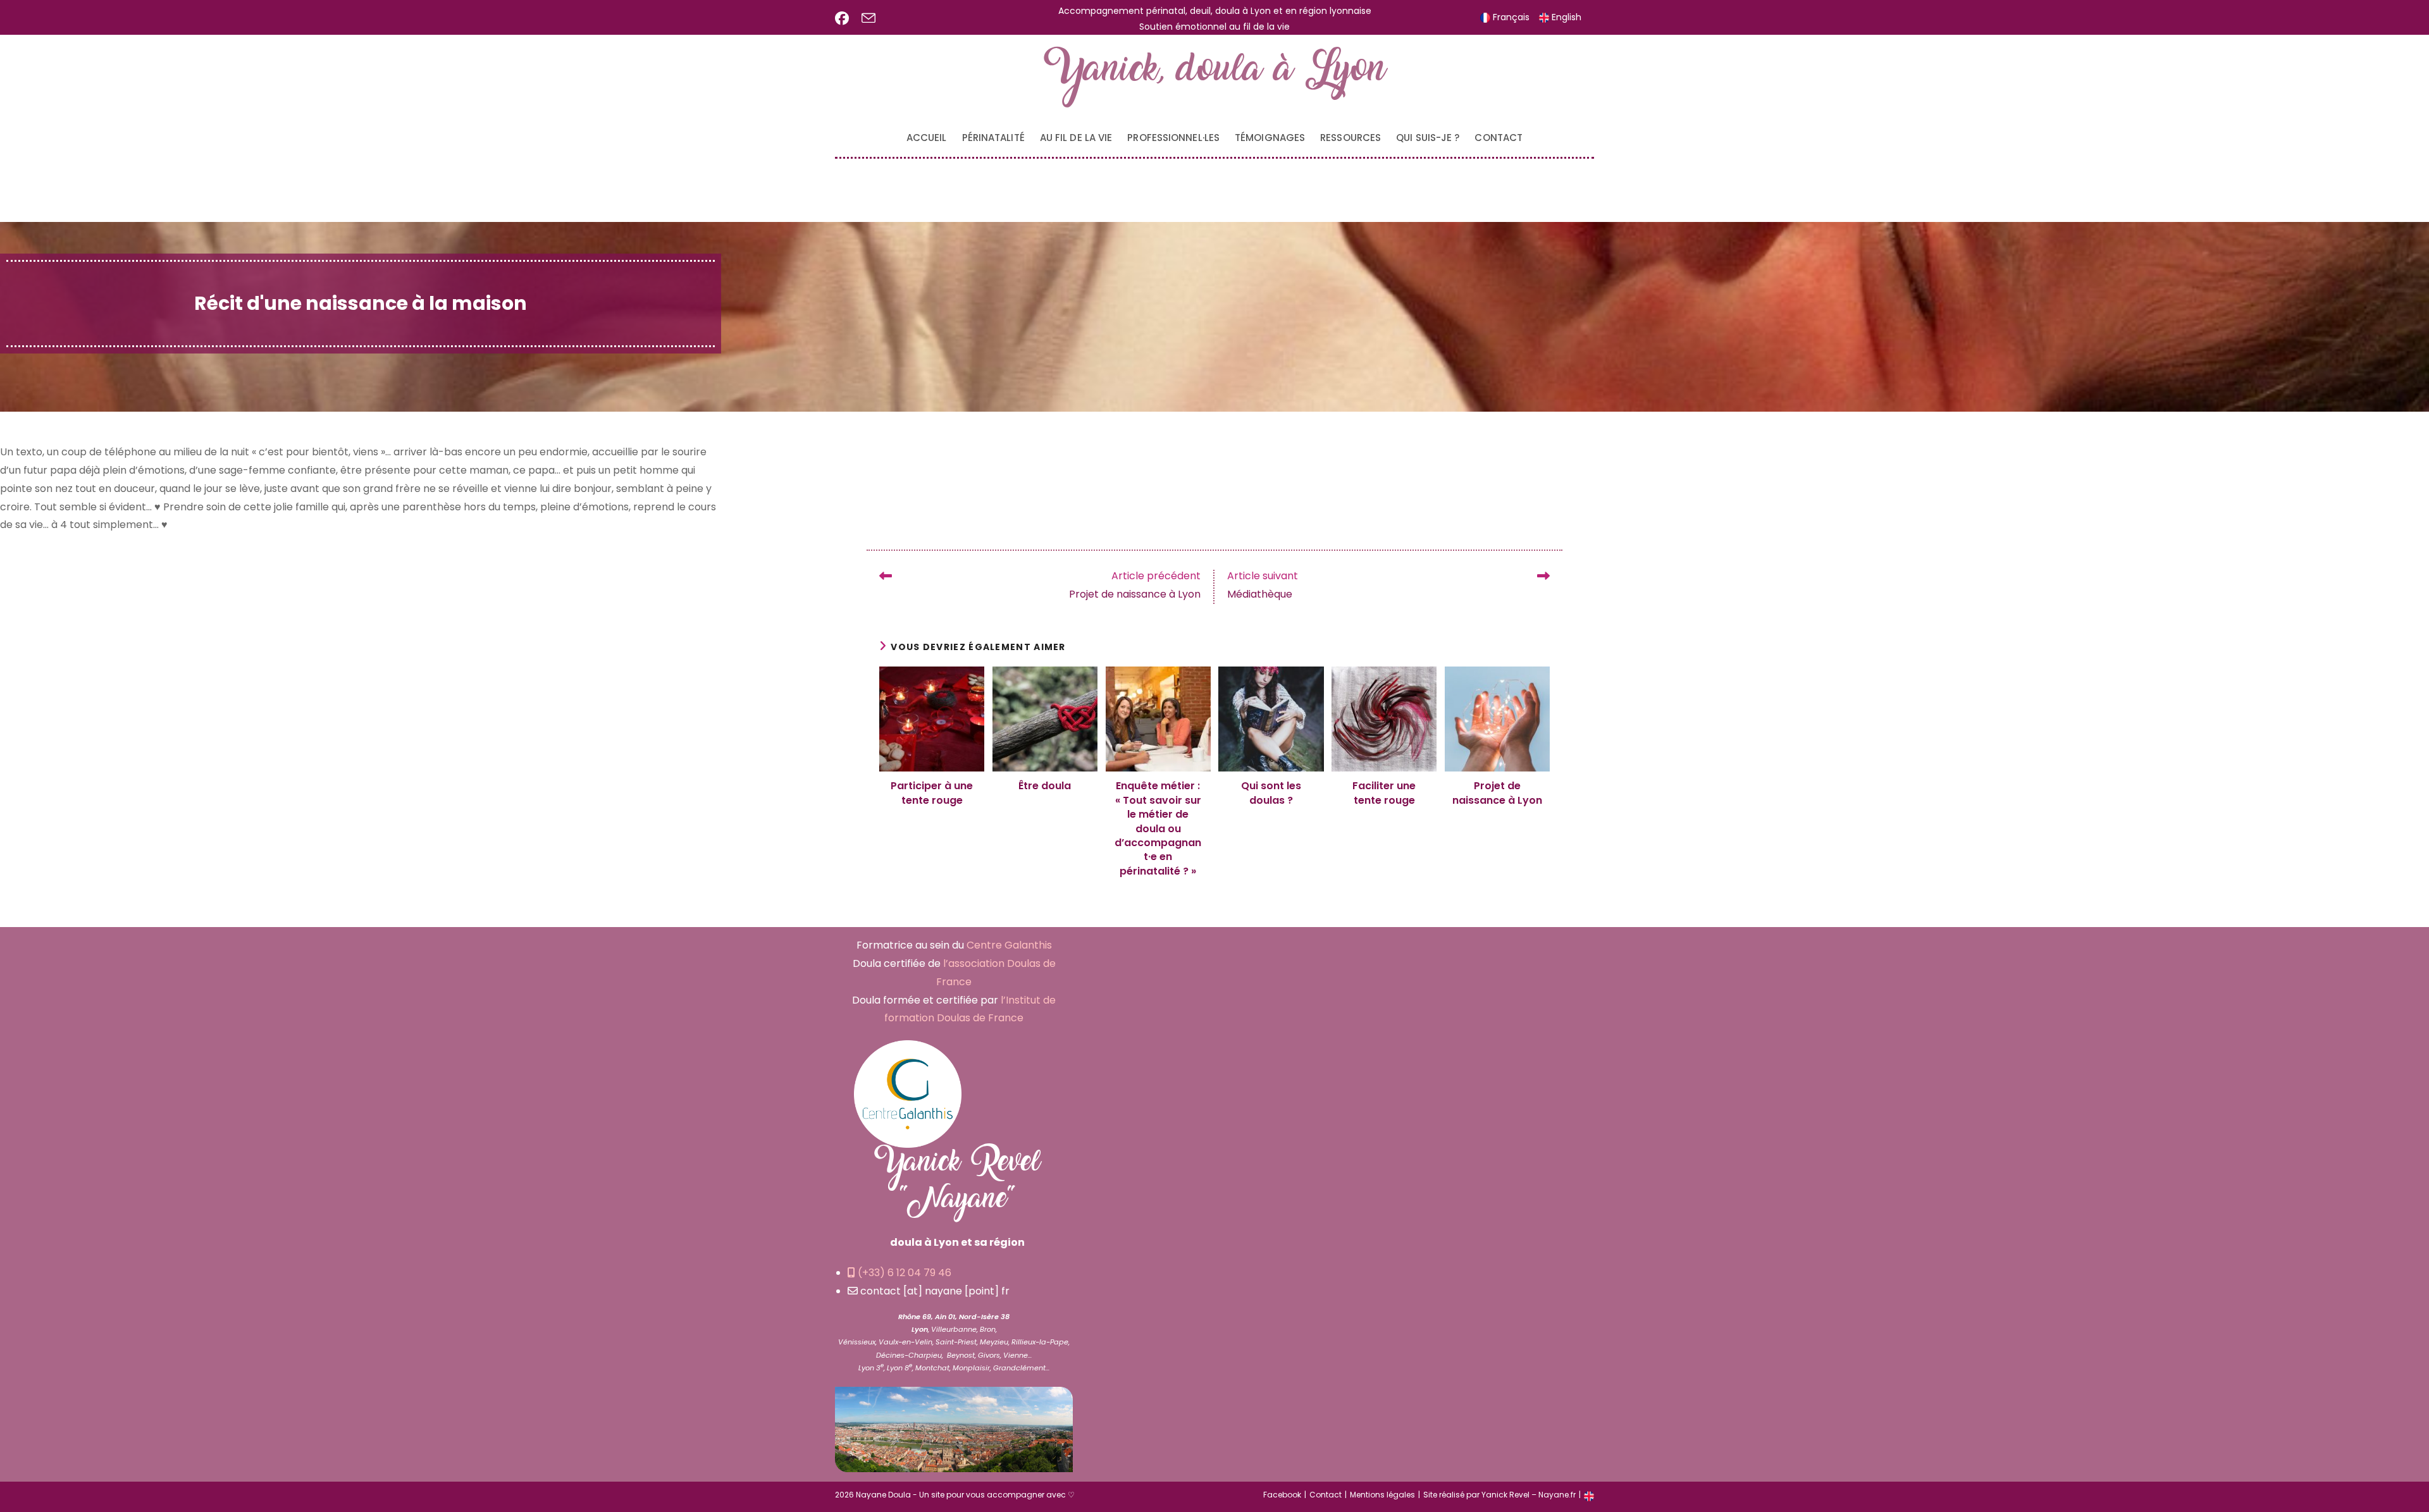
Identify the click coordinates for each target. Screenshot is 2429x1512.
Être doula (1045, 786)
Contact (1326, 1495)
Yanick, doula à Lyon (1215, 77)
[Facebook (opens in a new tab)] (845, 18)
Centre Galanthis (1009, 945)
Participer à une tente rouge (932, 793)
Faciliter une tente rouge (1384, 793)
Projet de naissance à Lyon (1497, 793)
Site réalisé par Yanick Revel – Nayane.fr (1499, 1495)
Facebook (1282, 1495)
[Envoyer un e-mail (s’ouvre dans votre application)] (868, 19)
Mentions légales (1382, 1495)
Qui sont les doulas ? (1271, 793)
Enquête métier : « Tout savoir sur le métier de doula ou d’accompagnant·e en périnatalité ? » (1158, 828)
